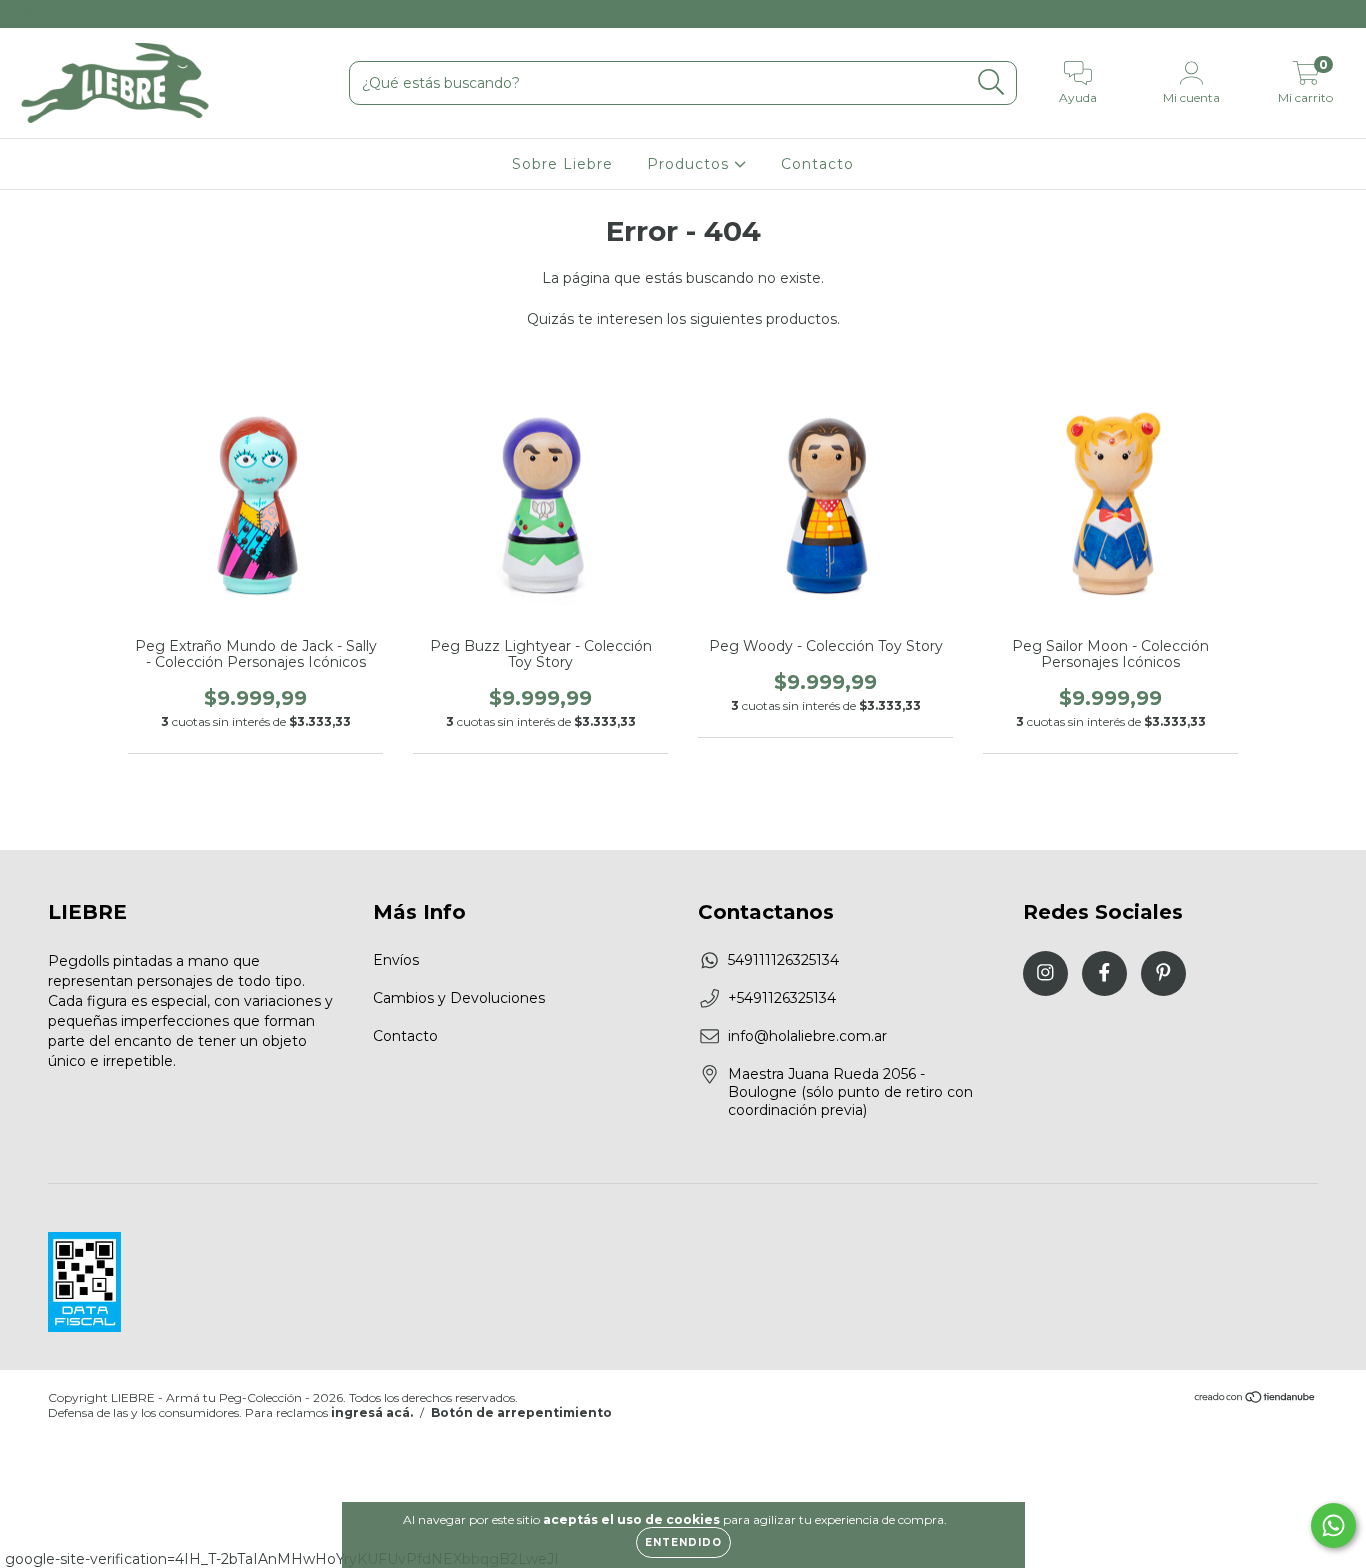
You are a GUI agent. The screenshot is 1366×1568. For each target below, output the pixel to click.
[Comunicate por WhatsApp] (1333, 1525)
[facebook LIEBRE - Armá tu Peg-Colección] (60, 14)
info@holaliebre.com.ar (807, 1036)
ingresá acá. (372, 1412)
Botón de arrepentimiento (521, 1412)
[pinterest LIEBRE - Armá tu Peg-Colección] (89, 14)
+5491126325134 (782, 998)
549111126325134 (783, 960)
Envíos (396, 960)
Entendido (683, 1542)
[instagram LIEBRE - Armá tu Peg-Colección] (30, 14)
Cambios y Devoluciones (459, 998)
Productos (690, 164)
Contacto (817, 164)
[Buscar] (991, 82)
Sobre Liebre (562, 164)
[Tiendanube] (1255, 1398)
